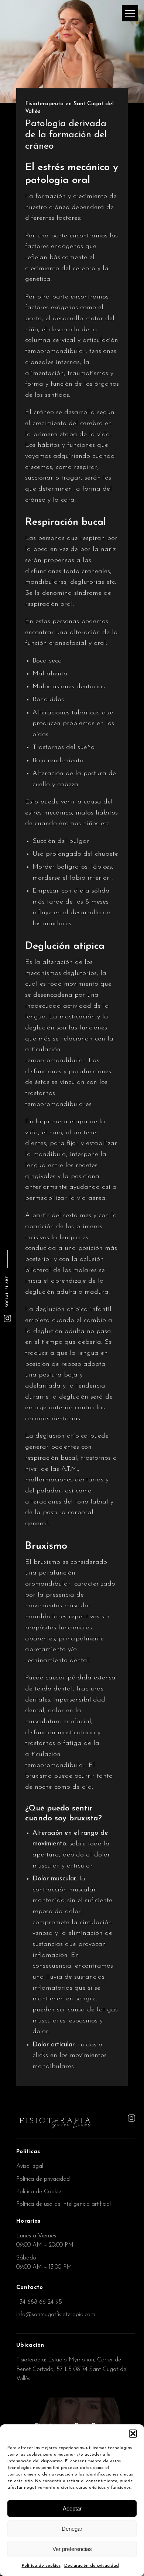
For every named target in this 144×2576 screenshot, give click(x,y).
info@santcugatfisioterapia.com (56, 2315)
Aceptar (72, 2508)
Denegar (72, 2529)
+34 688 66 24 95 (39, 2302)
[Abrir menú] (130, 13)
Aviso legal (30, 2166)
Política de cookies (41, 2566)
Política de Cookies (40, 2192)
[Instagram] (7, 1318)
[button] (133, 2434)
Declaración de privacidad (92, 2566)
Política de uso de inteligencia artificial (64, 2204)
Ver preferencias (72, 2549)
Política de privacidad (43, 2179)
